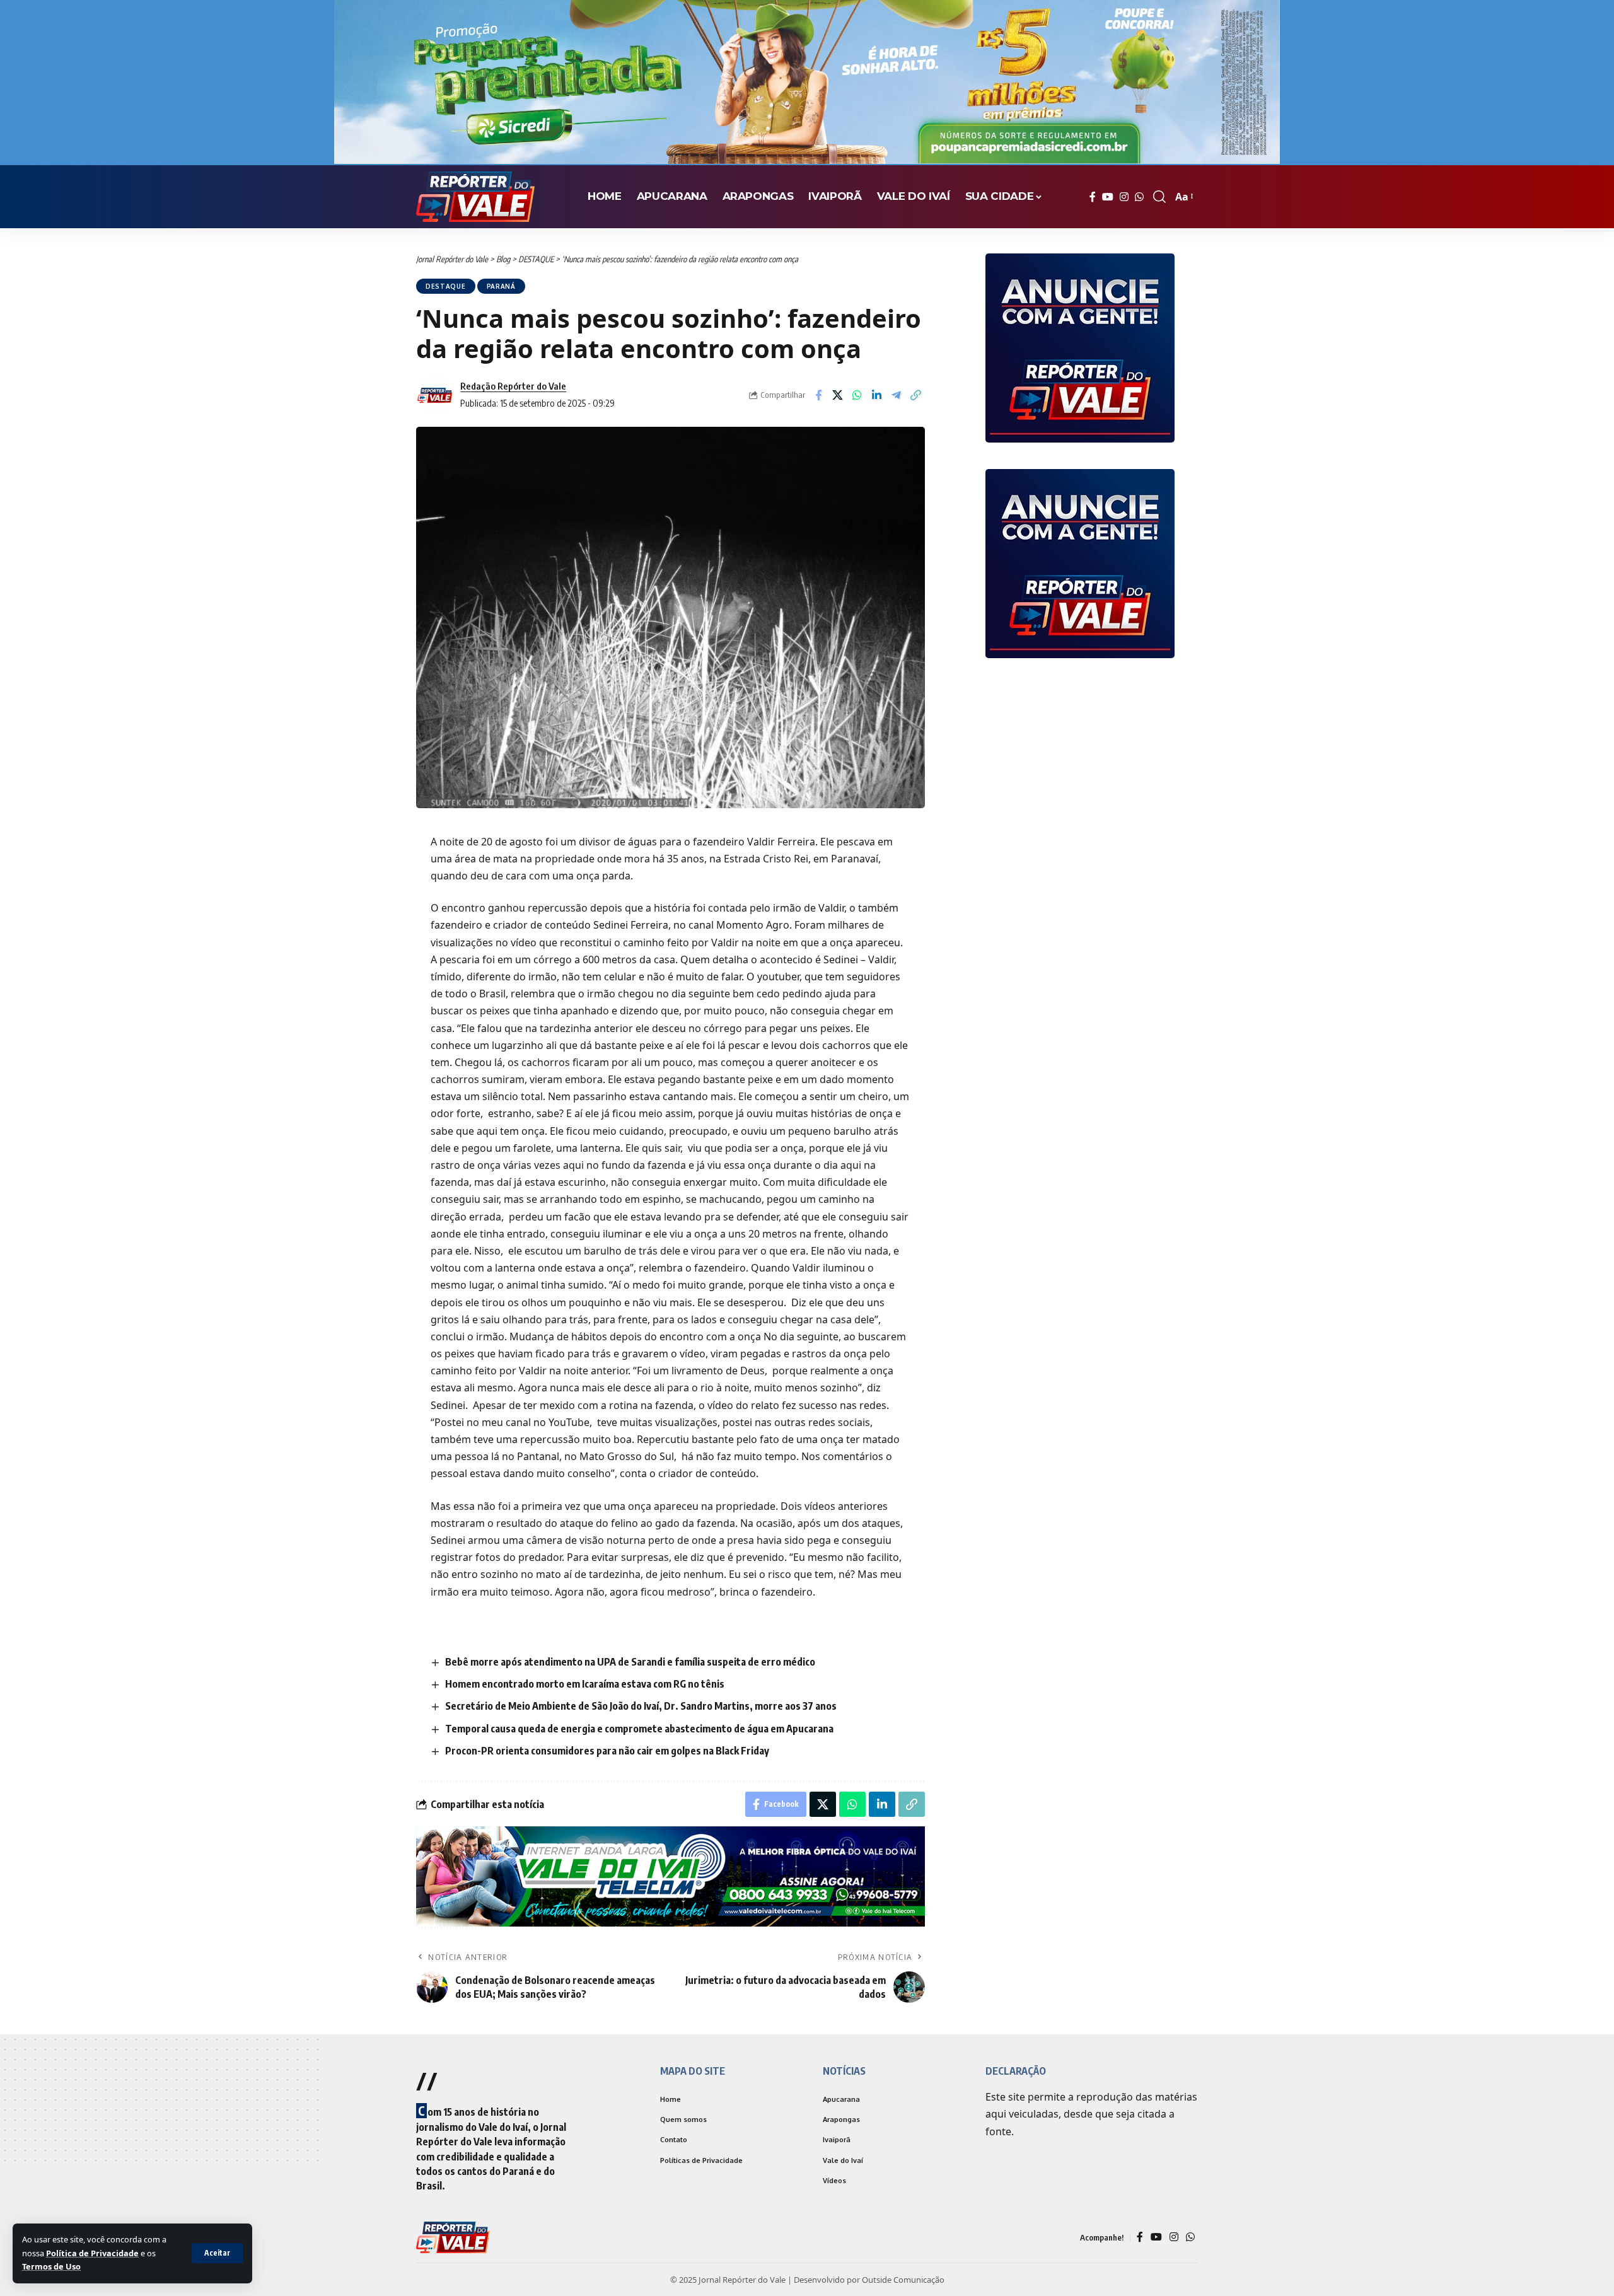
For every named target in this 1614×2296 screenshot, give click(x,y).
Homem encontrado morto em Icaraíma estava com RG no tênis (585, 1684)
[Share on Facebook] (818, 395)
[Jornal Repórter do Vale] (475, 197)
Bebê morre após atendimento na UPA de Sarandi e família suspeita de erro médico (630, 1662)
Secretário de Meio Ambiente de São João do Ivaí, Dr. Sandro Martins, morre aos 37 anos (641, 1706)
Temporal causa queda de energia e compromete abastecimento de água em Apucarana (639, 1729)
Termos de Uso (51, 2266)
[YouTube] (1108, 197)
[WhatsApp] (1139, 197)
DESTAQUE (446, 286)
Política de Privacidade (92, 2253)
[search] (1159, 197)
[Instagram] (1124, 197)
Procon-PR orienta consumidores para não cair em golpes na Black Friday (607, 1751)
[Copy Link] (916, 395)
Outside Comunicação (903, 2282)
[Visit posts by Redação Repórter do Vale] (435, 395)
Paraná (501, 286)
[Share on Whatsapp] (857, 395)
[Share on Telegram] (897, 395)
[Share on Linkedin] (877, 395)
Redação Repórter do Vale (513, 386)
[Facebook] (1093, 197)
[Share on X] (838, 395)
